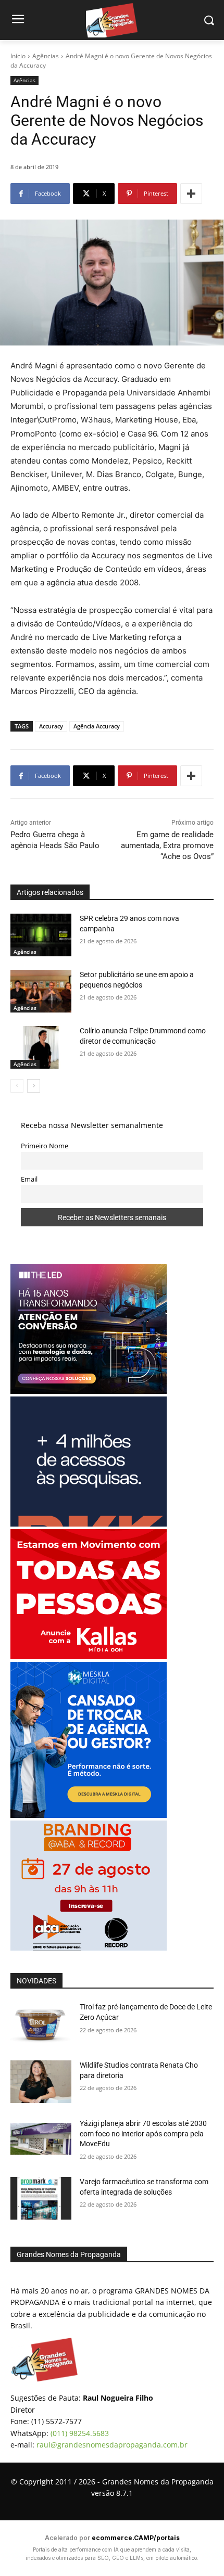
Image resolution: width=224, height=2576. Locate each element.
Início (18, 56)
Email (29, 1179)
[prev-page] (17, 1086)
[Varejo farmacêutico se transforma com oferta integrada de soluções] (41, 2198)
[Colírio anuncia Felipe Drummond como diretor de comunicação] (41, 1047)
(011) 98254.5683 (80, 2433)
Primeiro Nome (45, 1146)
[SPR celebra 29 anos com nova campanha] (41, 935)
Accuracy (51, 726)
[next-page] (34, 1086)
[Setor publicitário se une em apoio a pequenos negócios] (41, 991)
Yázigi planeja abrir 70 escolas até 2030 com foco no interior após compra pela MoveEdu (143, 2133)
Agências (46, 56)
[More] (191, 194)
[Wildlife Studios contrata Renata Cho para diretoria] (41, 2082)
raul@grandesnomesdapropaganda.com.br (112, 2445)
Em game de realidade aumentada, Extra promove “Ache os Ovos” (167, 845)
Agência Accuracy (97, 726)
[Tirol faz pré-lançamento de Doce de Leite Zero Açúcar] (41, 2023)
